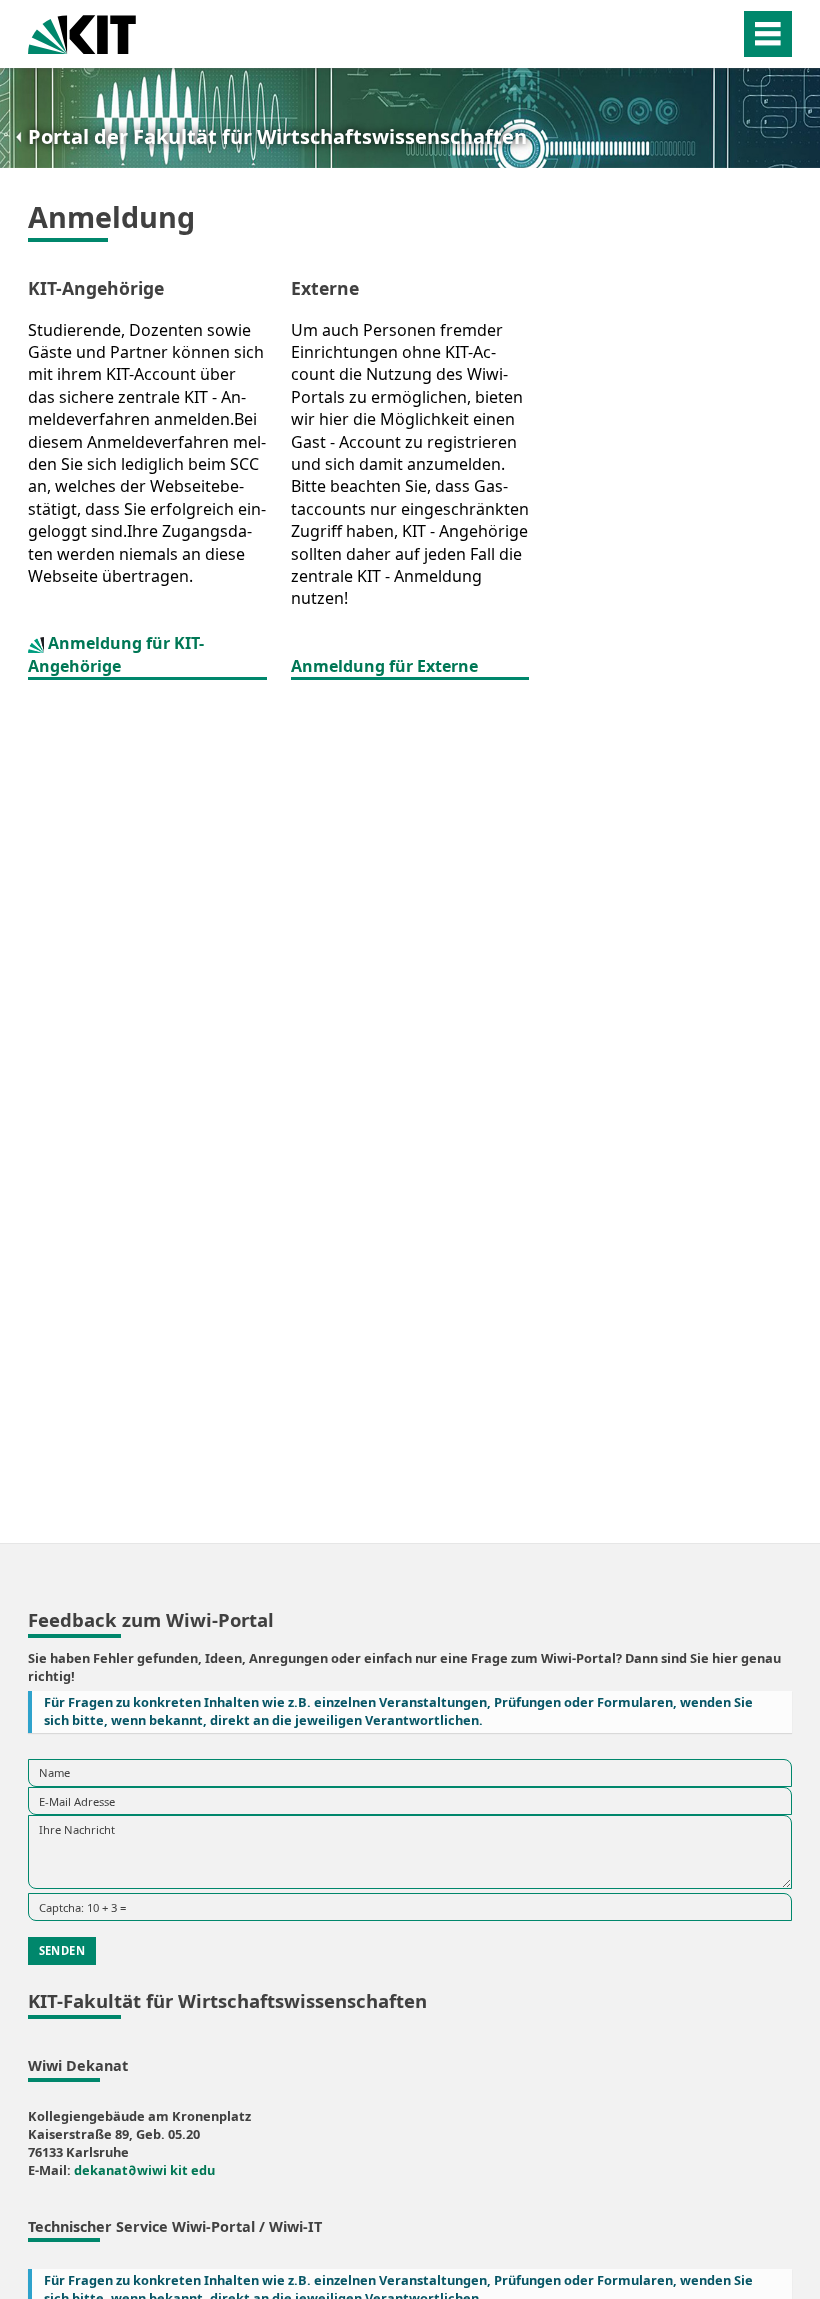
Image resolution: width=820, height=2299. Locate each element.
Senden (62, 1950)
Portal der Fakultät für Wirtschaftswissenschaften (277, 136)
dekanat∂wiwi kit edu (144, 2170)
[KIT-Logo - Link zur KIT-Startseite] (82, 32)
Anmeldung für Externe (384, 666)
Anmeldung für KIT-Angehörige (116, 654)
